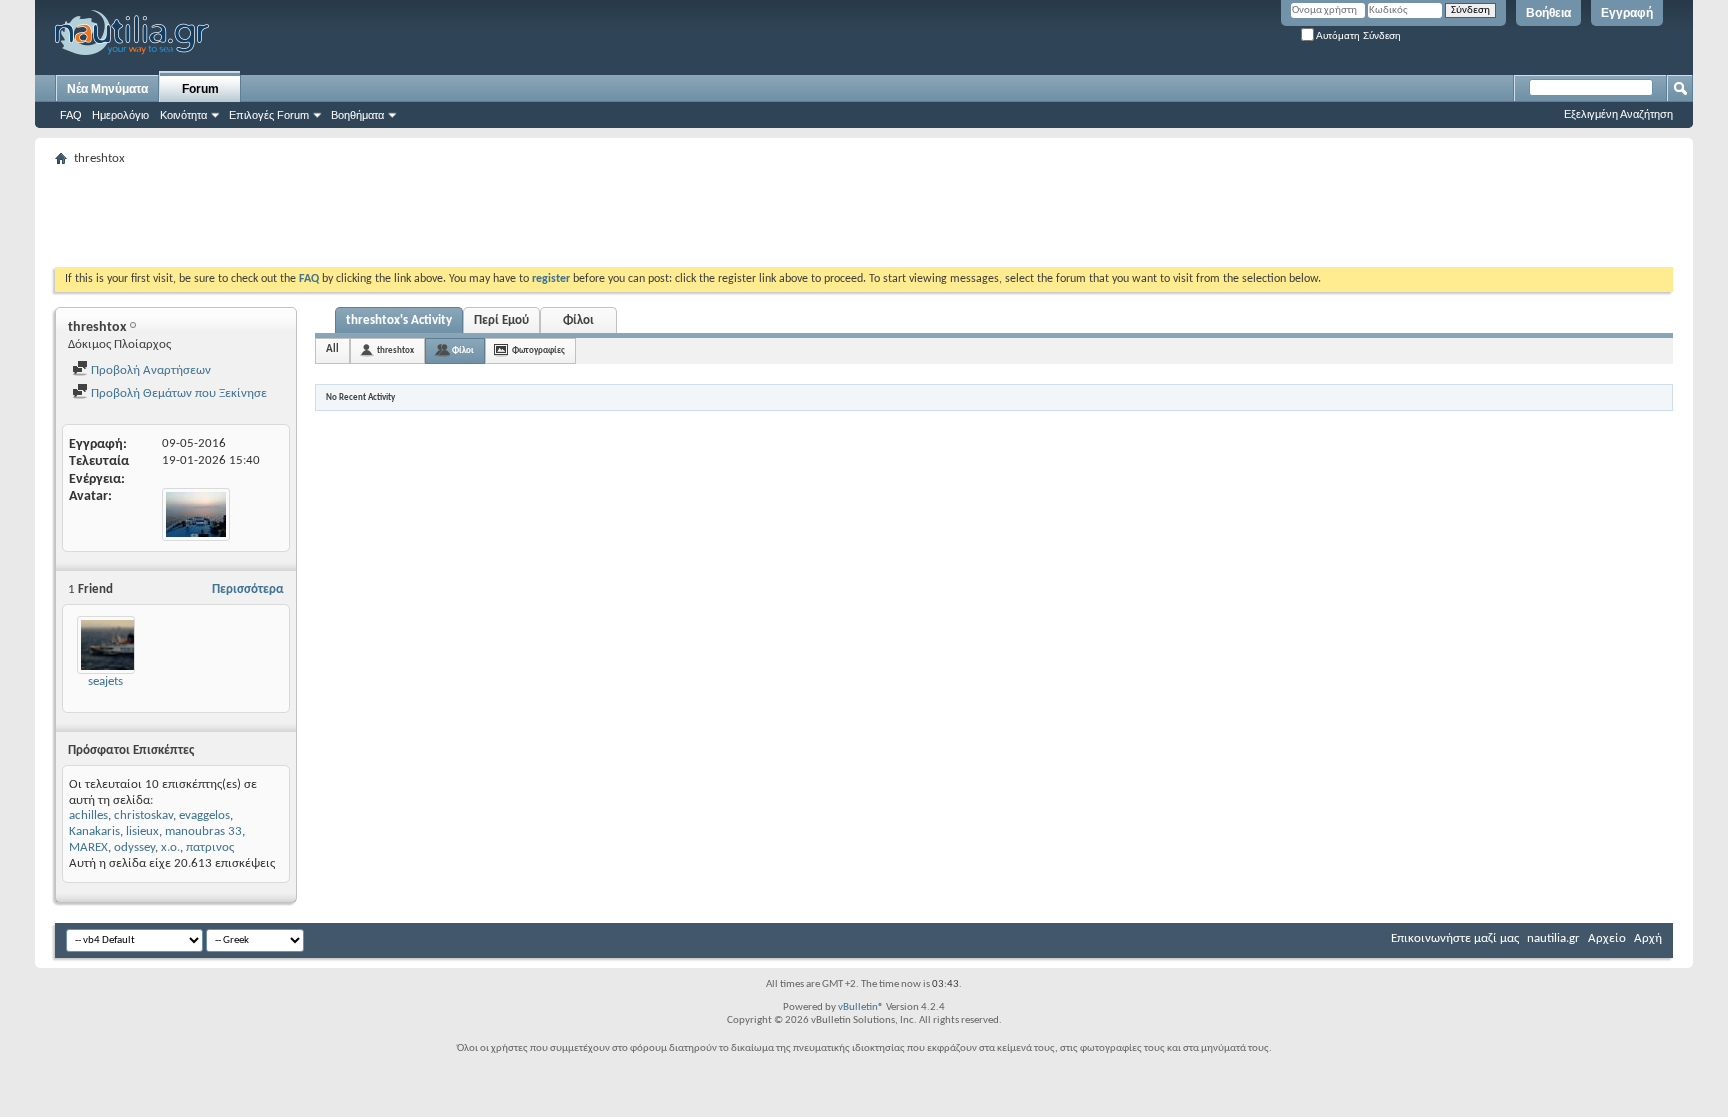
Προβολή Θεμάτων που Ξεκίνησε (177, 393)
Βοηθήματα (357, 115)
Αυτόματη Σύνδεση (1357, 35)
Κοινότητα (183, 115)
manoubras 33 (203, 831)
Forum (200, 89)
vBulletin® (861, 1007)
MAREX (88, 847)
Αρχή (1648, 938)
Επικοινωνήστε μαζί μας (1455, 938)
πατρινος (210, 847)
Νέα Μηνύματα (107, 89)
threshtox (395, 350)
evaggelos (204, 815)
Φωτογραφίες (538, 350)
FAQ (71, 115)
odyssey (134, 847)
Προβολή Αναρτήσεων (149, 370)
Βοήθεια (1548, 13)
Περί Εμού (501, 320)
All (332, 349)
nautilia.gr (1553, 938)
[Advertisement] (419, 217)
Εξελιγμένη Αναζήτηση (1618, 114)
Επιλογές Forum (269, 115)
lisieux (142, 831)
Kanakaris (94, 831)
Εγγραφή (1627, 13)
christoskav (143, 815)
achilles (88, 815)
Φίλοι (578, 320)
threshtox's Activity (399, 320)
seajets (105, 681)
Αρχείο (1607, 938)
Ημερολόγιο (120, 115)
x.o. (170, 847)
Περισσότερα (248, 589)
